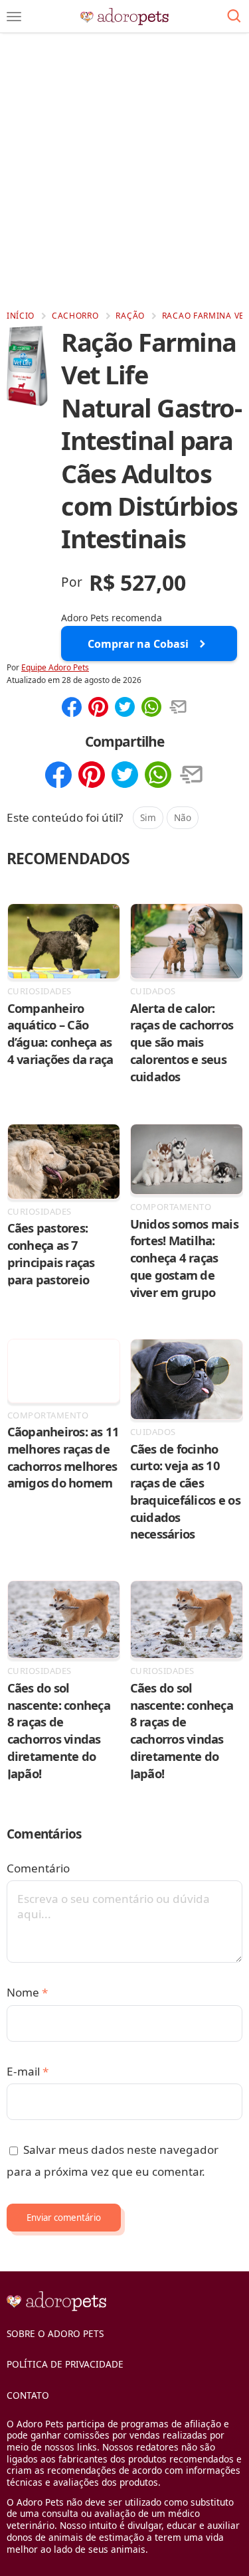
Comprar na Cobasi (138, 644)
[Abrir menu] (14, 17)
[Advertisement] (124, 171)
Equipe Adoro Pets (55, 667)
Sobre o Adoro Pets (55, 2333)
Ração (130, 316)
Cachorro (75, 316)
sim (148, 817)
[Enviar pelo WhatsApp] (151, 708)
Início (21, 316)
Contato (28, 2395)
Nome (27, 1992)
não (183, 817)
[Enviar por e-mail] (178, 708)
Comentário (38, 1868)
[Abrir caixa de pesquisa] (234, 17)
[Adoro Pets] (124, 17)
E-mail (28, 2071)
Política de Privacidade (65, 2364)
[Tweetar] (125, 708)
